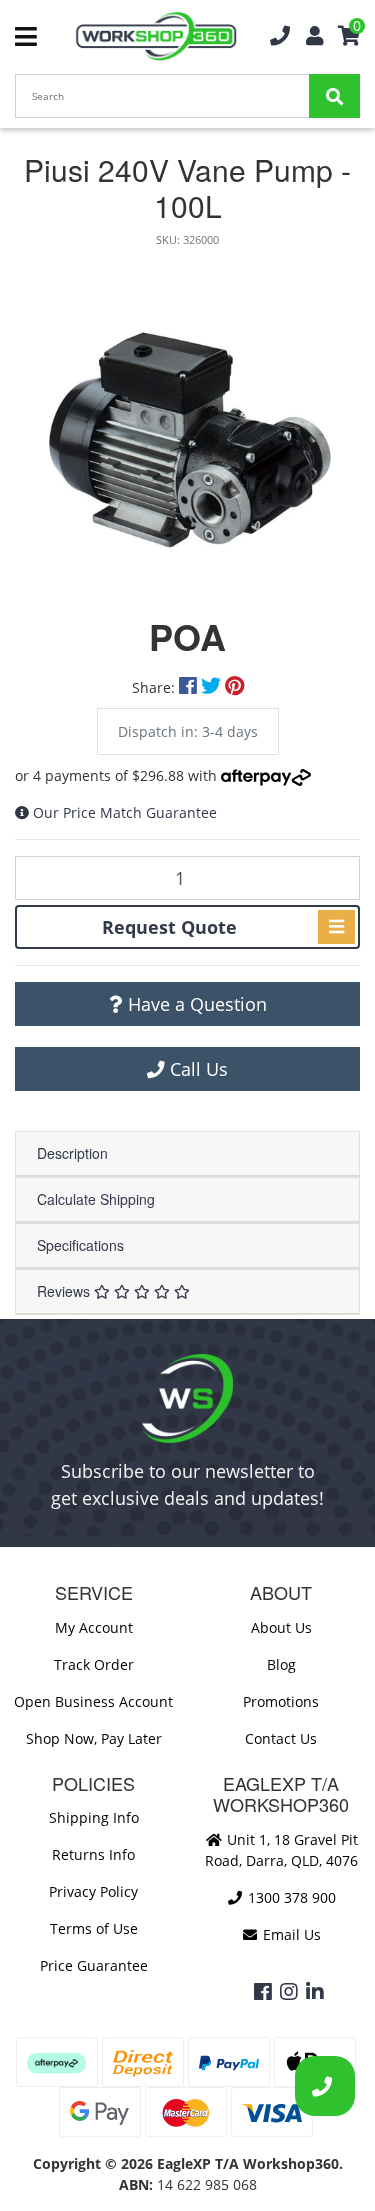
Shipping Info (94, 1817)
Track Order (94, 1664)
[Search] (334, 96)
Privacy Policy (93, 1891)
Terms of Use (94, 1928)
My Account (94, 1627)
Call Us (196, 1069)
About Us (281, 1627)
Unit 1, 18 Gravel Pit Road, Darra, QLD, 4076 (281, 1850)
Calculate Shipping (96, 1199)
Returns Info (93, 1854)
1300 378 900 (290, 1897)
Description (72, 1153)
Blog (281, 1664)
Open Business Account (93, 1701)
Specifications (80, 1245)
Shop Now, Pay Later (94, 1738)
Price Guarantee (94, 1965)
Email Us (290, 1934)
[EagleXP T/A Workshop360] (156, 36)
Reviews (65, 1291)
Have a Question (195, 1004)
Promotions (281, 1701)
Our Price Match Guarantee (125, 812)
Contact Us (281, 1738)
